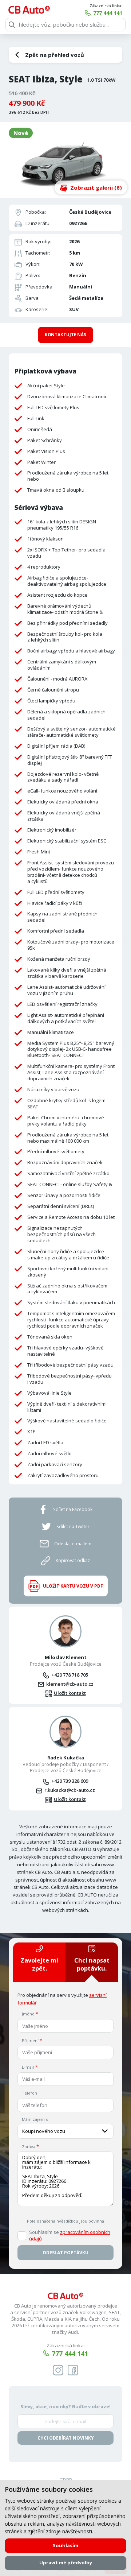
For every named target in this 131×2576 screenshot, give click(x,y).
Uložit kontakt (70, 1693)
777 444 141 (108, 13)
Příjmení (30, 2040)
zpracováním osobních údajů (70, 2235)
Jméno (28, 2014)
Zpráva (29, 2147)
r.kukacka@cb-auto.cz (70, 1790)
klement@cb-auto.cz (70, 1684)
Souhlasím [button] (65, 2545)
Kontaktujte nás (65, 335)
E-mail (28, 2067)
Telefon (29, 2093)
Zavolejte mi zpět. (39, 1964)
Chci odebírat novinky (66, 2438)
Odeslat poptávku (65, 2253)
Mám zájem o (35, 2119)
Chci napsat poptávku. (92, 1964)
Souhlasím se (70, 2236)
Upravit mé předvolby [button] (66, 2563)
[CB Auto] (29, 10)
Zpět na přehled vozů (55, 55)
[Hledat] (12, 25)
